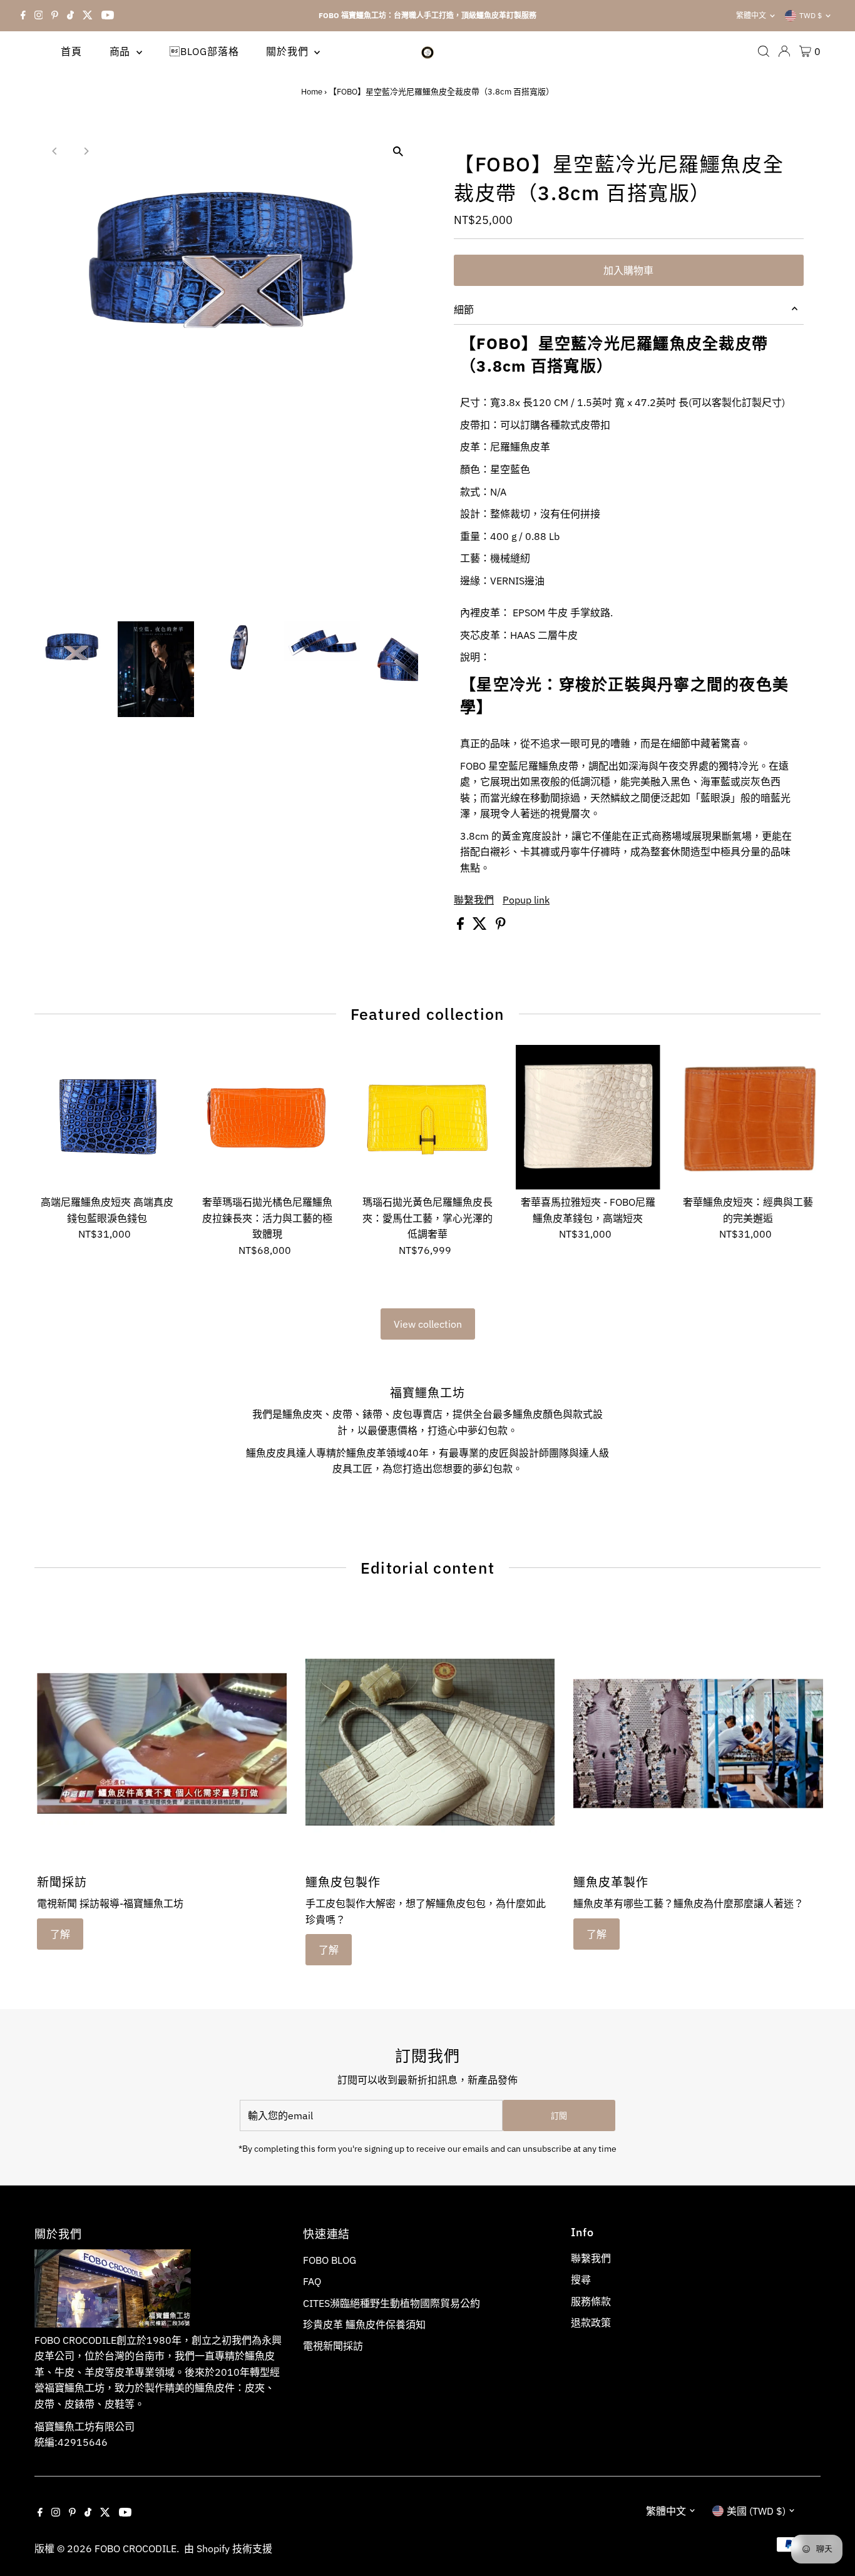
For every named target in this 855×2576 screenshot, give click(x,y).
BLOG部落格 (204, 51)
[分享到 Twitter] (481, 926)
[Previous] (55, 151)
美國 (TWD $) (756, 2511)
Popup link (526, 900)
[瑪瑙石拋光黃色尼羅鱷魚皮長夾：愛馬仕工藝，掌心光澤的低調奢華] (427, 1117)
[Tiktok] (70, 16)
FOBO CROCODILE (136, 2548)
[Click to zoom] (398, 152)
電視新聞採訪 (333, 2346)
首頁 (71, 51)
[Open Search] (764, 51)
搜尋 (581, 2279)
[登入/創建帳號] (784, 51)
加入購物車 (628, 270)
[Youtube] (108, 16)
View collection (428, 1324)
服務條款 (591, 2301)
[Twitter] (88, 16)
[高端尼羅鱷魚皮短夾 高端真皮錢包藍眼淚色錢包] (107, 1117)
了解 (60, 1934)
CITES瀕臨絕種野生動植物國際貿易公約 (392, 2303)
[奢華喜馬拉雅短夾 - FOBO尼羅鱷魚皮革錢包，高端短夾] (588, 1117)
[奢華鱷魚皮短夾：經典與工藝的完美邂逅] (748, 1117)
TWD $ (811, 15)
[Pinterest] (55, 16)
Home (312, 92)
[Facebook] (23, 16)
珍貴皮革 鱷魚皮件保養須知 (364, 2324)
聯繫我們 (474, 900)
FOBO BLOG (330, 2260)
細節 (464, 310)
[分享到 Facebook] (462, 926)
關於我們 (289, 51)
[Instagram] (39, 16)
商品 (121, 51)
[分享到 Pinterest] (501, 926)
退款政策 (591, 2323)
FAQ (312, 2281)
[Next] (85, 151)
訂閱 (559, 2116)
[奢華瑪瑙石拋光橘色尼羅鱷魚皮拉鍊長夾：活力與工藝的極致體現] (267, 1117)
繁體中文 (751, 15)
